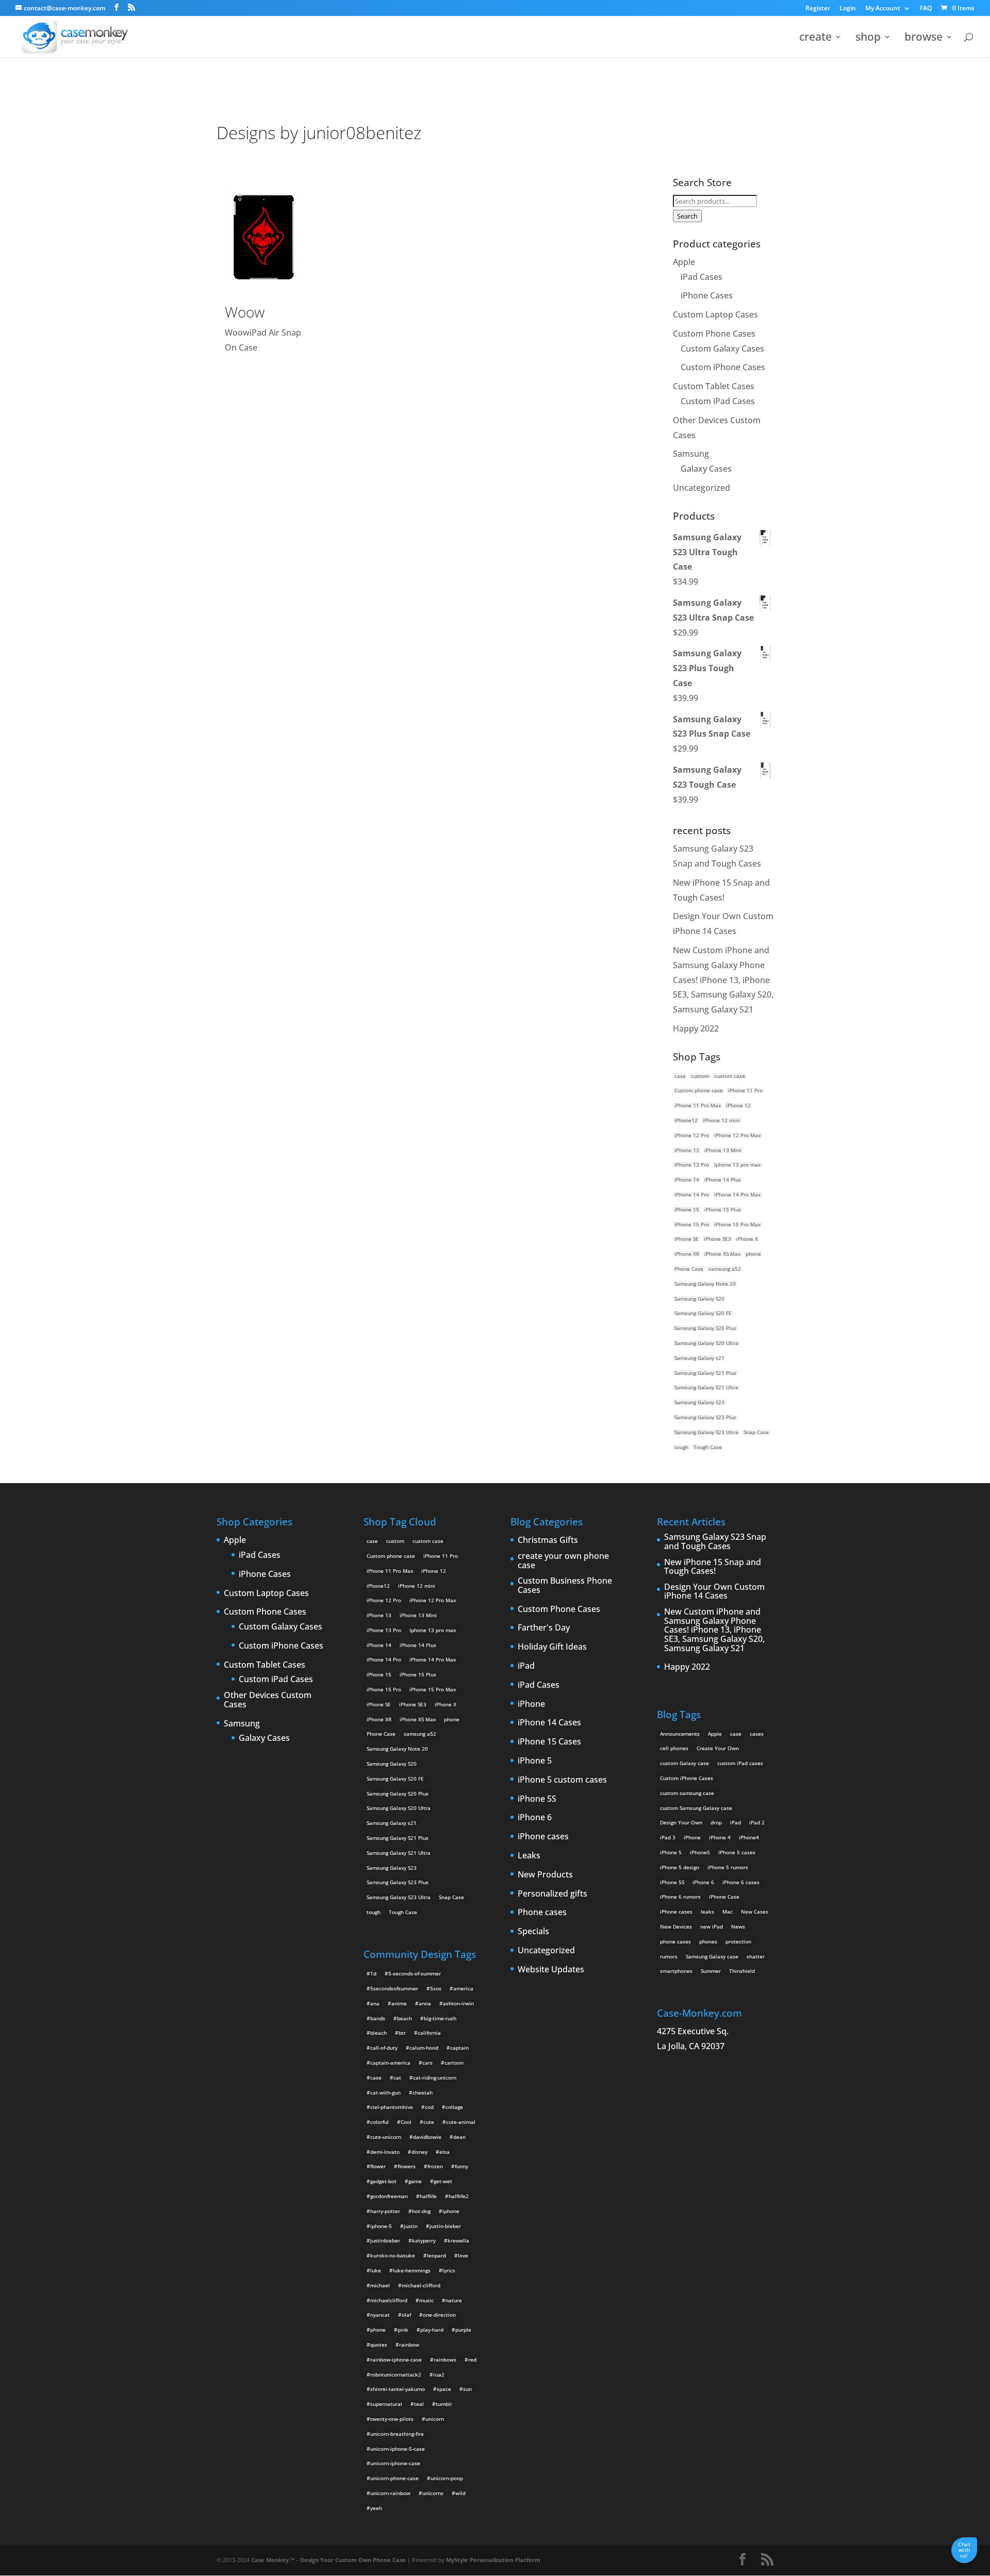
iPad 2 (757, 1822)
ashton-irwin (458, 2003)
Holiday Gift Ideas (552, 1647)
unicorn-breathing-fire (397, 2434)
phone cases (675, 1941)
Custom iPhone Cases (723, 367)
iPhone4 (749, 1837)
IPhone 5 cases (737, 1852)
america (463, 1988)
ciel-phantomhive (392, 2107)
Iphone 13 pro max (737, 1165)
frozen (435, 2166)
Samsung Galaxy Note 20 (705, 1284)
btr (402, 2033)
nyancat (380, 2315)
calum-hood (424, 2048)
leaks (707, 1912)
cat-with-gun (385, 2092)
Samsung (691, 454)
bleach (378, 2033)
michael (380, 2285)
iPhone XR (687, 1254)
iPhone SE (687, 1239)
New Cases (755, 1912)
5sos (436, 1988)
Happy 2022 (696, 1028)
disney (419, 2152)
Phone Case (689, 1269)
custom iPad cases (740, 1763)
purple (463, 2330)
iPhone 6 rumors (680, 1897)
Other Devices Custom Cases (268, 1700)
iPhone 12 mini (721, 1120)
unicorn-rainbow (390, 2493)
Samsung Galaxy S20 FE (703, 1313)
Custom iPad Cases (718, 401)
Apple (684, 262)
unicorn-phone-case (394, 2478)
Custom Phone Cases (714, 334)
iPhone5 (700, 1852)
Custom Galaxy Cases (722, 348)
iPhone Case (724, 1897)
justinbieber (385, 2240)
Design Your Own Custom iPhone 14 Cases (714, 1592)
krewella (458, 2240)
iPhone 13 (687, 1150)
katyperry (424, 2240)
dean (459, 2137)
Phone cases (542, 1913)
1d (373, 1973)
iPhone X (747, 1239)
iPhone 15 (687, 1209)
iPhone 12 (738, 1105)
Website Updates (551, 1970)
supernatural (386, 2404)
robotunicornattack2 (396, 2374)
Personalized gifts (552, 1894)
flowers (407, 2166)
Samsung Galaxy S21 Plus (705, 1373)
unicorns (433, 2493)
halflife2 (459, 2196)
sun (467, 2389)
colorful (379, 2122)
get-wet (443, 2181)
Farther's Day (544, 1628)
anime (399, 2003)
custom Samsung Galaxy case (696, 1808)
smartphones (676, 1971)
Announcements (680, 1734)
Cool (406, 2122)
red (472, 2359)
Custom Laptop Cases (715, 314)
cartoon (454, 2063)
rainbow (409, 2345)
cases (757, 1734)
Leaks (529, 1856)
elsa (444, 2152)
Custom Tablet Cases (714, 386)
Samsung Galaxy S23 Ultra (706, 1432)
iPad (526, 1666)
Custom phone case (699, 1090)
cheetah (423, 2092)
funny (461, 2166)
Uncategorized (702, 488)
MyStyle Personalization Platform (493, 2560)
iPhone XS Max (722, 1254)
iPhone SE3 (717, 1239)
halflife (428, 2196)
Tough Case (708, 1447)
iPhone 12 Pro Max (737, 1135)
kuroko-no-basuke (393, 2255)
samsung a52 (725, 1269)
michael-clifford (421, 2285)
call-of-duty (384, 2048)
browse (923, 38)
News (738, 1926)
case (680, 1076)
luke (376, 2270)
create (815, 38)
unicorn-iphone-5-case (398, 2449)
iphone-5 (381, 2226)
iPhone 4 (720, 1837)
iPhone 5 (535, 1761)
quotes (379, 2345)
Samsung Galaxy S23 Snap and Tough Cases (715, 1542)
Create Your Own (718, 1748)
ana (375, 2003)
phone (753, 1254)
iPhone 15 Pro (692, 1224)
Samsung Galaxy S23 (699, 1402)
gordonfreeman (389, 2196)
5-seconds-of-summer (415, 1973)
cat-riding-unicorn (435, 2078)
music (426, 2300)
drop (716, 1822)
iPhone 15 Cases (549, 1742)
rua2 (439, 2374)
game (415, 2181)
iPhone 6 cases (741, 1882)
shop (868, 38)
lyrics (449, 2270)
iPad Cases (702, 277)
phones (708, 1941)
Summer (711, 1971)
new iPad (712, 1926)
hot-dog (421, 2211)
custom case (730, 1076)
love (463, 2255)
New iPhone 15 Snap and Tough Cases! (713, 1567)
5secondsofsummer (394, 1988)
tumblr (444, 2404)
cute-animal (461, 2122)
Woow (245, 312)
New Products (545, 1875)
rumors (669, 1956)
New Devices (676, 1926)
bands (378, 2018)
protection (738, 1941)
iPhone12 (686, 1120)
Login (848, 9)
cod (429, 2107)
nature (454, 2300)
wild (460, 2493)
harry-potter (385, 2211)
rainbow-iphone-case (396, 2359)
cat (397, 2078)
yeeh (376, 2508)
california (429, 2033)
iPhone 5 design (680, 1867)
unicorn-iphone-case (395, 2463)
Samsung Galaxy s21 (699, 1358)
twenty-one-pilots (392, 2419)
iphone (451, 2211)
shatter (756, 1956)
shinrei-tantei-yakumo (398, 2389)
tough (681, 1447)
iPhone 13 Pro (692, 1165)
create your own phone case (563, 1561)
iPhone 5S (537, 1799)
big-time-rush (440, 2018)
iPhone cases (543, 1837)
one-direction (439, 2315)
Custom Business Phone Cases (565, 1585)
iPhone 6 (535, 1818)
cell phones (674, 1748)
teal (419, 2404)
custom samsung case (687, 1793)
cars (427, 2063)
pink (403, 2330)
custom (700, 1076)
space (444, 2389)
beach (405, 2018)
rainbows (445, 2359)
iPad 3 (668, 1837)
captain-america (390, 2063)
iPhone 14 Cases (549, 1723)
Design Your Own (681, 1822)
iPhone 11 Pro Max (698, 1105)
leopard (436, 2255)
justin (411, 2226)
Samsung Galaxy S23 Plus (705, 1417)
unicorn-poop (447, 2478)
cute (429, 2122)
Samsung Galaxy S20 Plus (705, 1328)
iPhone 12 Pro (692, 1135)
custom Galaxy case (684, 1763)
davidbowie (427, 2137)
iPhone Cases (707, 295)
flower (378, 2166)
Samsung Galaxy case (712, 1956)
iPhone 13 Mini (723, 1150)
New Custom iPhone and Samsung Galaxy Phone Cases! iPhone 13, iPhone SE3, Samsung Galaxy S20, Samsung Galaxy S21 (723, 980)
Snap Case (756, 1432)
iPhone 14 (687, 1179)
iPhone (531, 1704)
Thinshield (742, 1971)
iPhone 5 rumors (728, 1867)
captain (459, 2048)
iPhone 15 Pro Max (737, 1224)
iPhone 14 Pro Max (737, 1194)
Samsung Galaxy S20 (699, 1299)
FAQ (926, 9)
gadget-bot (383, 2181)
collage (454, 2107)
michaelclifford (389, 2300)
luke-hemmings (412, 2270)
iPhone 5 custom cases (562, 1780)
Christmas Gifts (548, 1540)
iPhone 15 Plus (723, 1209)
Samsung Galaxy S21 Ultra (706, 1387)
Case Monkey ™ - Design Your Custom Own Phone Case (328, 2560)
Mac (728, 1912)
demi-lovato (385, 2152)
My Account (883, 9)
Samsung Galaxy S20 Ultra (706, 1343)
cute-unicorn (386, 2137)
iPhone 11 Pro (745, 1090)
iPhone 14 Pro (692, 1194)
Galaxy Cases (706, 469)
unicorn (435, 2419)
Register (818, 9)
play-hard (432, 2330)
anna (425, 2003)
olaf (406, 2315)
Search (687, 216)
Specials (533, 1932)
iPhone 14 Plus (723, 1179)
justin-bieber (445, 2226)
